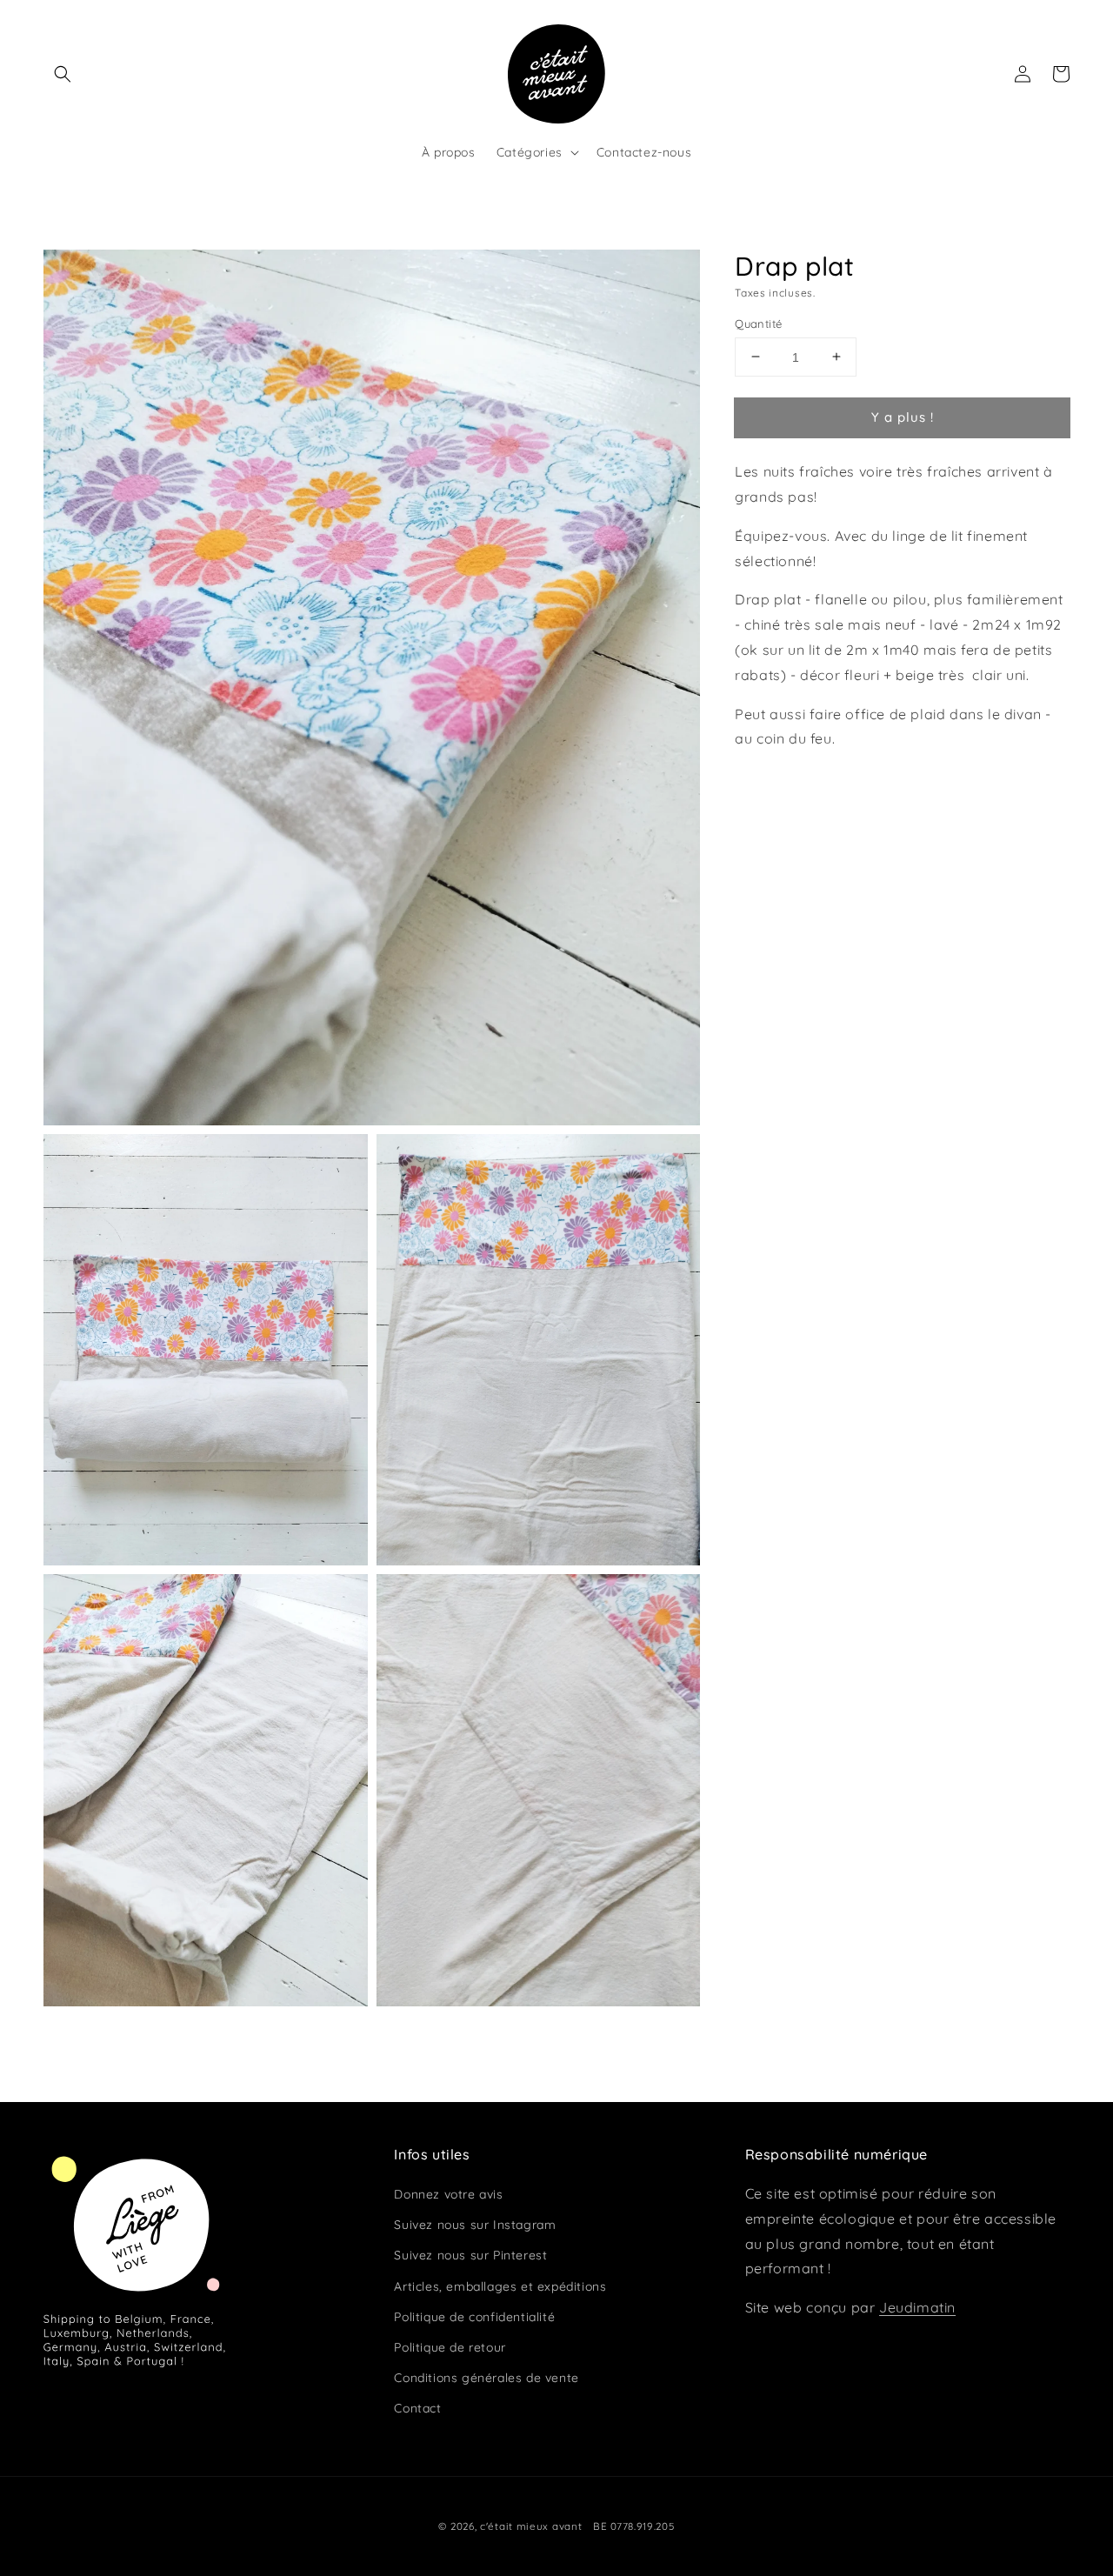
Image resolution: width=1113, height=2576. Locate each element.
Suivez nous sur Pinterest (470, 2255)
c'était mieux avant (531, 2526)
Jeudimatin (917, 2307)
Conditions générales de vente (486, 2378)
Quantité (758, 323)
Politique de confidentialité (474, 2317)
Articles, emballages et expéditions (500, 2286)
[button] (63, 74)
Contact (417, 2408)
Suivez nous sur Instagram (475, 2225)
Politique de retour (450, 2347)
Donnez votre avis (448, 2194)
